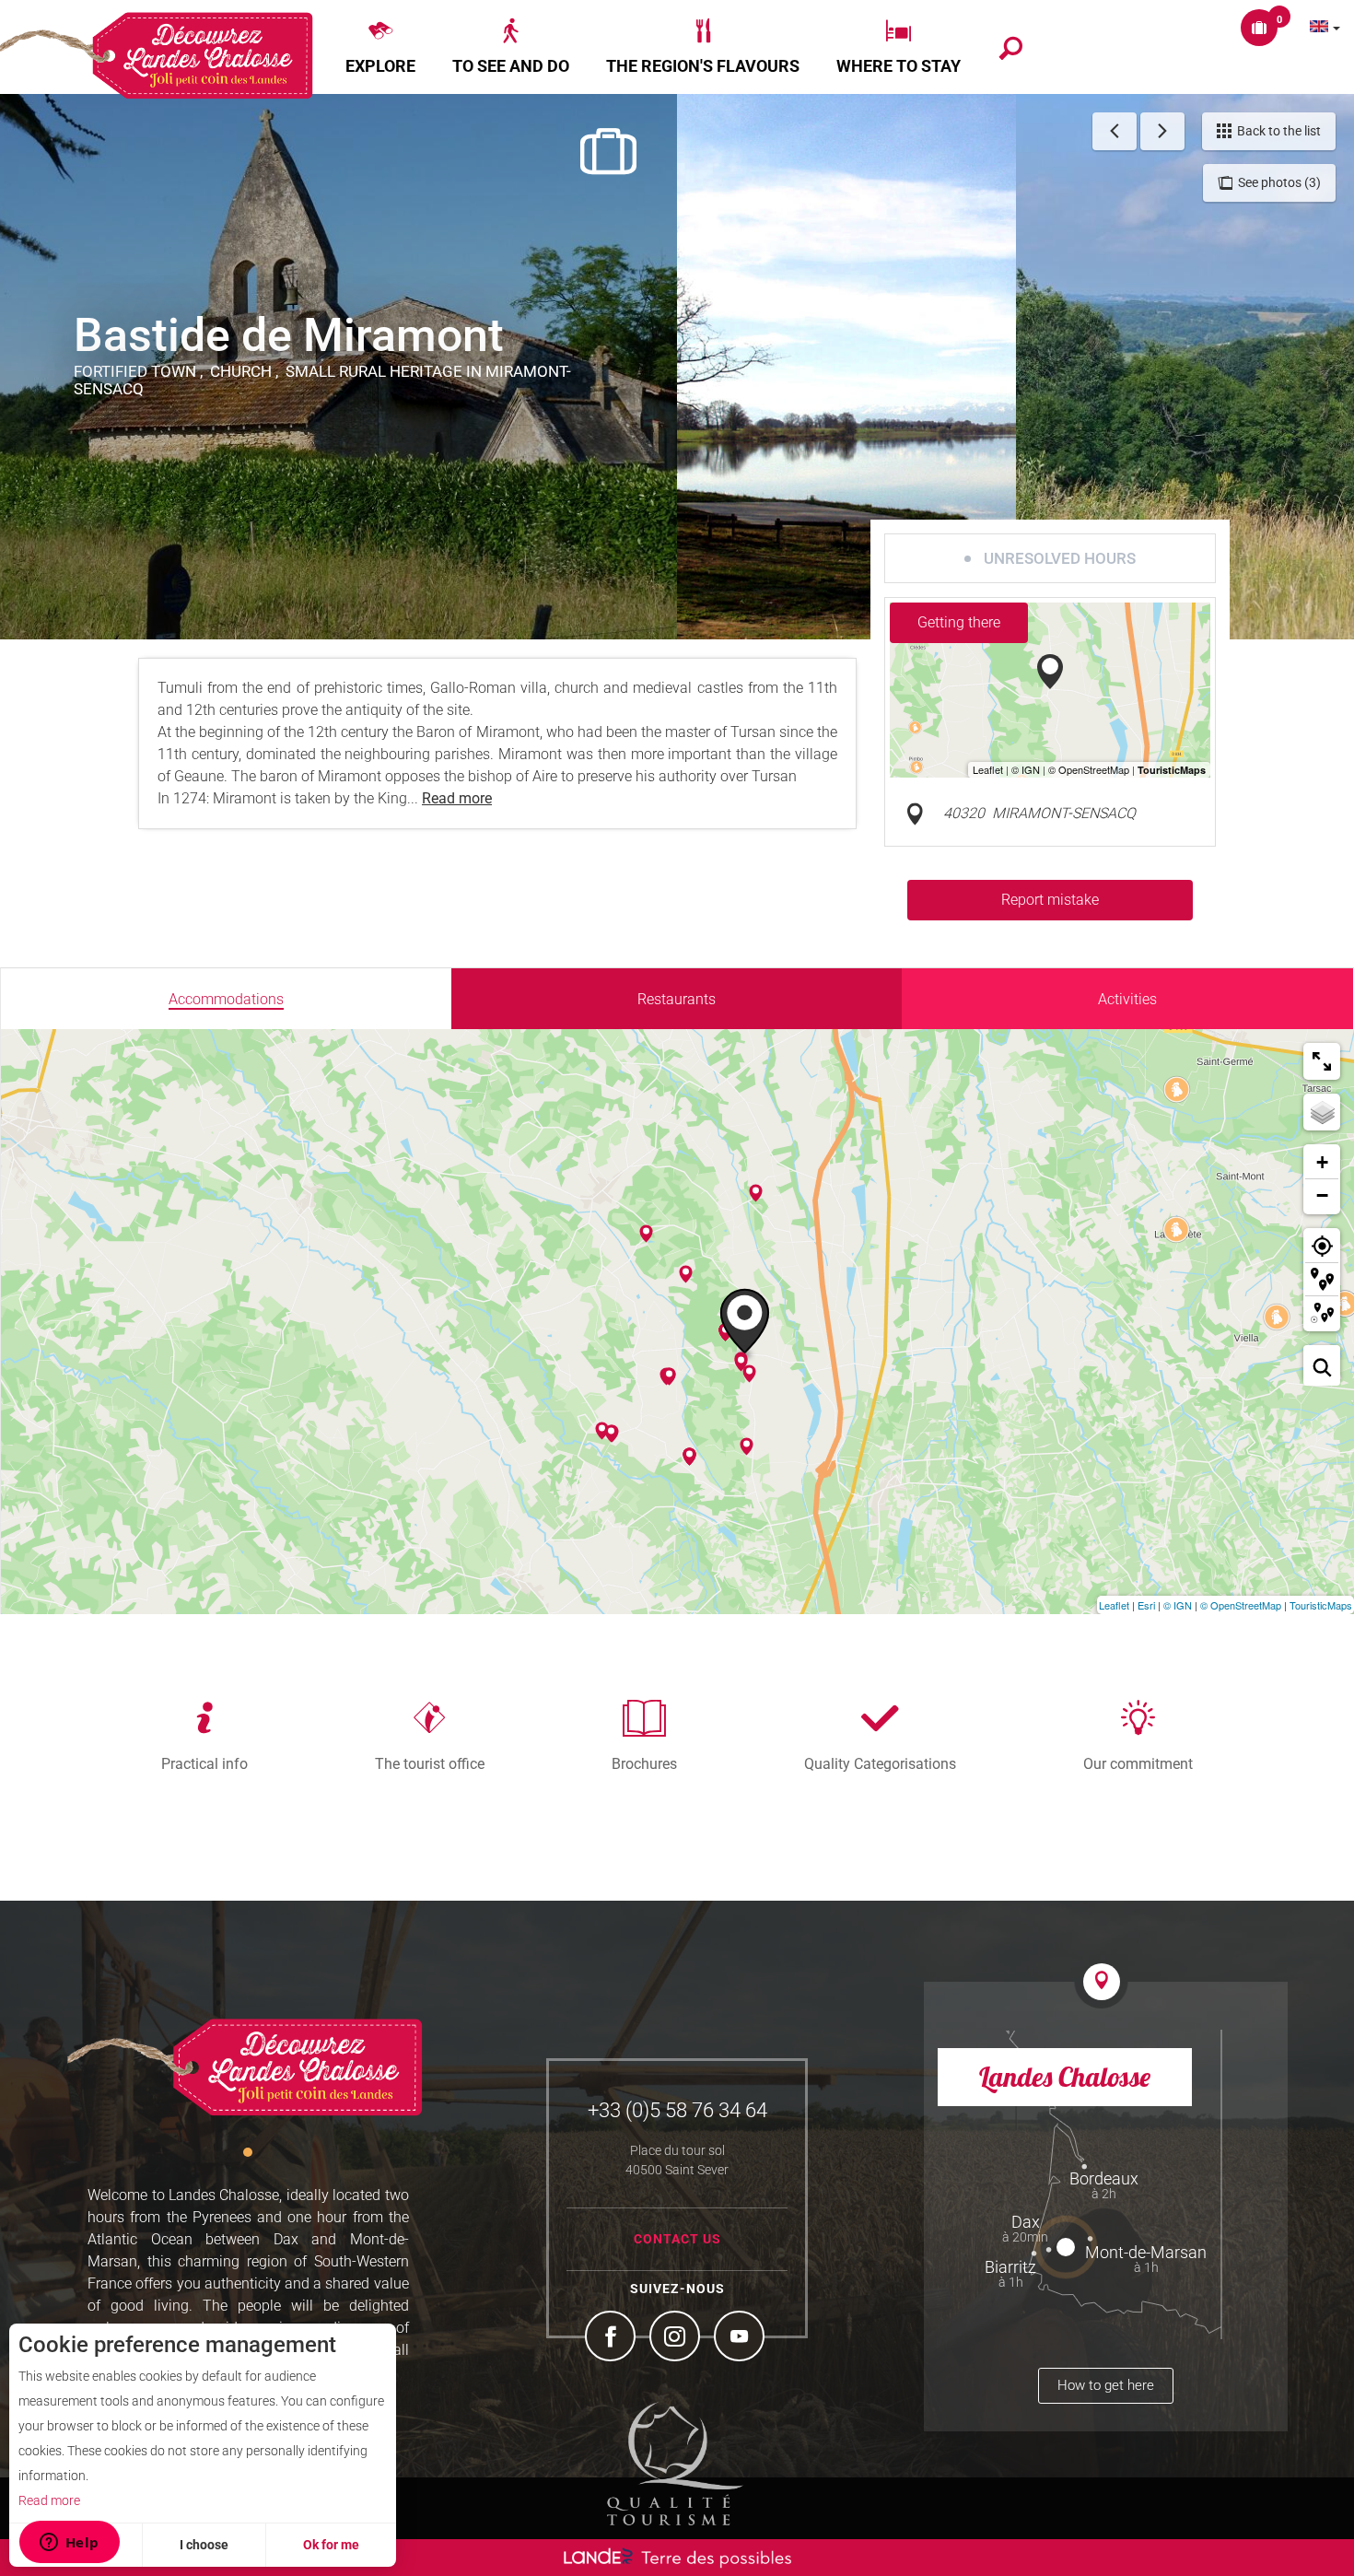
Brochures (644, 1763)
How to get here (1106, 2385)
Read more (49, 2500)
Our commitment (1138, 1763)
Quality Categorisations (880, 1763)
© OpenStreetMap (1241, 1605)
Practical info (204, 1763)
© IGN (1178, 1605)
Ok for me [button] (331, 2545)
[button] (380, 47)
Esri (1146, 1605)
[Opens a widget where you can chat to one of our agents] (69, 2544)
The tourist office (430, 1763)
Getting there (959, 622)
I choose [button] (204, 2545)
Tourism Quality (675, 2464)
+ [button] (1322, 1162)
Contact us (677, 2239)
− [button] (1322, 1195)
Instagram (677, 2338)
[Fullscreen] (1322, 1061)
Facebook (613, 2338)
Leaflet (1114, 1605)
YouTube (741, 2338)
